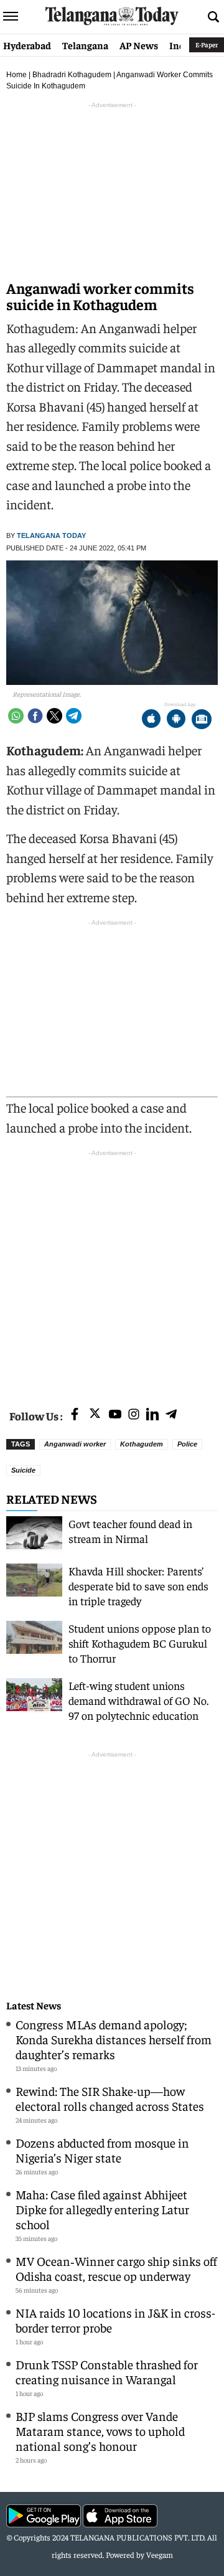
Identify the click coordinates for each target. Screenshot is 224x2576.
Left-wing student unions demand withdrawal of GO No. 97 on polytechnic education (138, 1700)
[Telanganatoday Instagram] (134, 1415)
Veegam (160, 2555)
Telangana (85, 45)
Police (187, 1444)
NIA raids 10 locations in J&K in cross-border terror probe (115, 2320)
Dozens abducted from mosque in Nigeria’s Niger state (102, 2150)
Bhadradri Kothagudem (72, 75)
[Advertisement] (112, 1271)
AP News (139, 45)
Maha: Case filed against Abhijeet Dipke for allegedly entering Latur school (102, 2209)
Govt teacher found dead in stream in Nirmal (130, 1531)
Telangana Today (51, 535)
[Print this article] (202, 720)
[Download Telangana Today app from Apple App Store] (151, 720)
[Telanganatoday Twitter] (95, 1416)
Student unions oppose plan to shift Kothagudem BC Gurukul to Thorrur (140, 1643)
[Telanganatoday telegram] (171, 1415)
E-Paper (207, 45)
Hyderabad (27, 45)
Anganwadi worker (75, 1444)
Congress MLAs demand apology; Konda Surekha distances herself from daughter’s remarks (114, 2039)
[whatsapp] (16, 716)
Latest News (34, 2005)
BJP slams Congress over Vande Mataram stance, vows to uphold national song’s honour (100, 2431)
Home (16, 75)
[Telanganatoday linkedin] (152, 1415)
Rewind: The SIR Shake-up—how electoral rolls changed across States (110, 2098)
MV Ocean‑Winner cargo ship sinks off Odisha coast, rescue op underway (116, 2268)
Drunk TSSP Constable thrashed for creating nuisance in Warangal (107, 2371)
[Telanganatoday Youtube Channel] (115, 1415)
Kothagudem (142, 1444)
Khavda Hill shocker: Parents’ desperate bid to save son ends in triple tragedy (138, 1586)
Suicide (23, 1470)
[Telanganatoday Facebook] (75, 1415)
